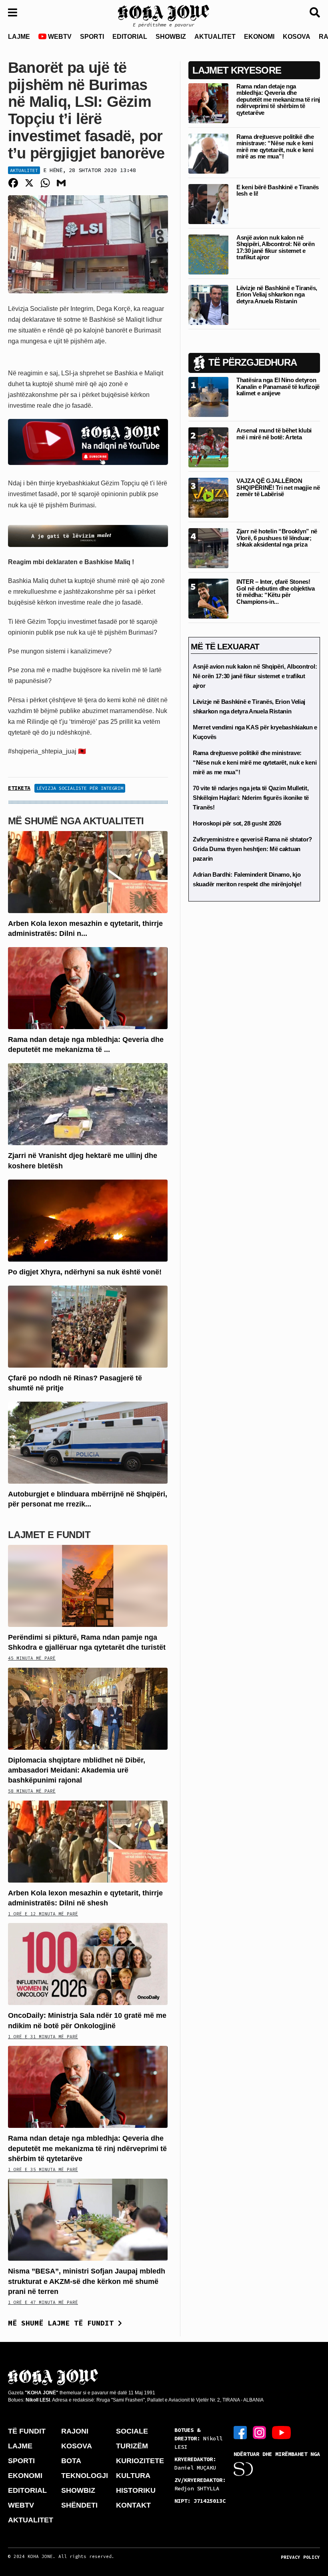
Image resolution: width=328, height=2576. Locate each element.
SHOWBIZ (171, 37)
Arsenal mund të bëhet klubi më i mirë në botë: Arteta (274, 434)
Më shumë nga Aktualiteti (76, 821)
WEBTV (59, 37)
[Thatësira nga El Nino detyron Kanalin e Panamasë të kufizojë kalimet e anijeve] (208, 397)
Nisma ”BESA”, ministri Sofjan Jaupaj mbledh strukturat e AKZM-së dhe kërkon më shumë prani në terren (87, 2281)
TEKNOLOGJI (85, 2476)
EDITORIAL (130, 37)
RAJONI (75, 2431)
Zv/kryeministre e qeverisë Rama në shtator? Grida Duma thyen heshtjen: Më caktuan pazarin (252, 849)
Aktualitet (24, 170)
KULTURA (133, 2476)
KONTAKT (133, 2505)
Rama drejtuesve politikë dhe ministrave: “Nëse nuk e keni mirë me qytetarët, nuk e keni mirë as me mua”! (275, 147)
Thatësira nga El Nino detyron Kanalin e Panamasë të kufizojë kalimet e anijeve (278, 387)
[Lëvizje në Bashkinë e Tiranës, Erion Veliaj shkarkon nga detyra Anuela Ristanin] (208, 304)
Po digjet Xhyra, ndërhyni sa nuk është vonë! (85, 1272)
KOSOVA (297, 37)
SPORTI (92, 37)
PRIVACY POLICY (300, 2557)
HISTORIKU (136, 2490)
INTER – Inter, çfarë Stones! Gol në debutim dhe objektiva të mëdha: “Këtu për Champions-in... (276, 592)
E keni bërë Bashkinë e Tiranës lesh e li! (278, 190)
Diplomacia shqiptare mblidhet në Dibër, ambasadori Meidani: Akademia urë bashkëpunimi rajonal (77, 1770)
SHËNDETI (79, 2505)
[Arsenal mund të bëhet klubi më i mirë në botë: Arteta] (208, 447)
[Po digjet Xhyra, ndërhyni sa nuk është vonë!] (88, 1220)
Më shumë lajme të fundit (63, 2323)
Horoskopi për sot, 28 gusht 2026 (237, 823)
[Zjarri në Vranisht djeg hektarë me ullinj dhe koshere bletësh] (88, 1104)
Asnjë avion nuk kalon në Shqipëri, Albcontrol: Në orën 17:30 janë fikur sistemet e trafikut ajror (275, 247)
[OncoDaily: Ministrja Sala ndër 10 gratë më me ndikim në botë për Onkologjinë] (88, 1964)
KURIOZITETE (140, 2461)
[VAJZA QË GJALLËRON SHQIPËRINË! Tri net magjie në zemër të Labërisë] (208, 498)
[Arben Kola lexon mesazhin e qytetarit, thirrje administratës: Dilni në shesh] (88, 871)
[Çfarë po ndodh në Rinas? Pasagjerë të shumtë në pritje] (88, 1326)
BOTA (71, 2461)
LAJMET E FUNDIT (49, 1535)
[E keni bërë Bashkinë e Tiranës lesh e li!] (208, 203)
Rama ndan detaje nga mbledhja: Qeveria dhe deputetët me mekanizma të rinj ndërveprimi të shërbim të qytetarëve (87, 2148)
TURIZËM (132, 2446)
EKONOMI (259, 37)
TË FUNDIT (27, 2431)
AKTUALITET (215, 37)
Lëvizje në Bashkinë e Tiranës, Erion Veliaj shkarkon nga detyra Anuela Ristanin (277, 294)
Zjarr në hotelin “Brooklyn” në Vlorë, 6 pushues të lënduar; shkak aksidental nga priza (277, 538)
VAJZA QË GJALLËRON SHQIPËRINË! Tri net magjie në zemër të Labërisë (278, 487)
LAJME (19, 37)
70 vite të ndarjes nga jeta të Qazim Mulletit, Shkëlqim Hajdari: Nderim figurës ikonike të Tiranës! (251, 798)
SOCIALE (132, 2431)
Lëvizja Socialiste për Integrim (80, 788)
